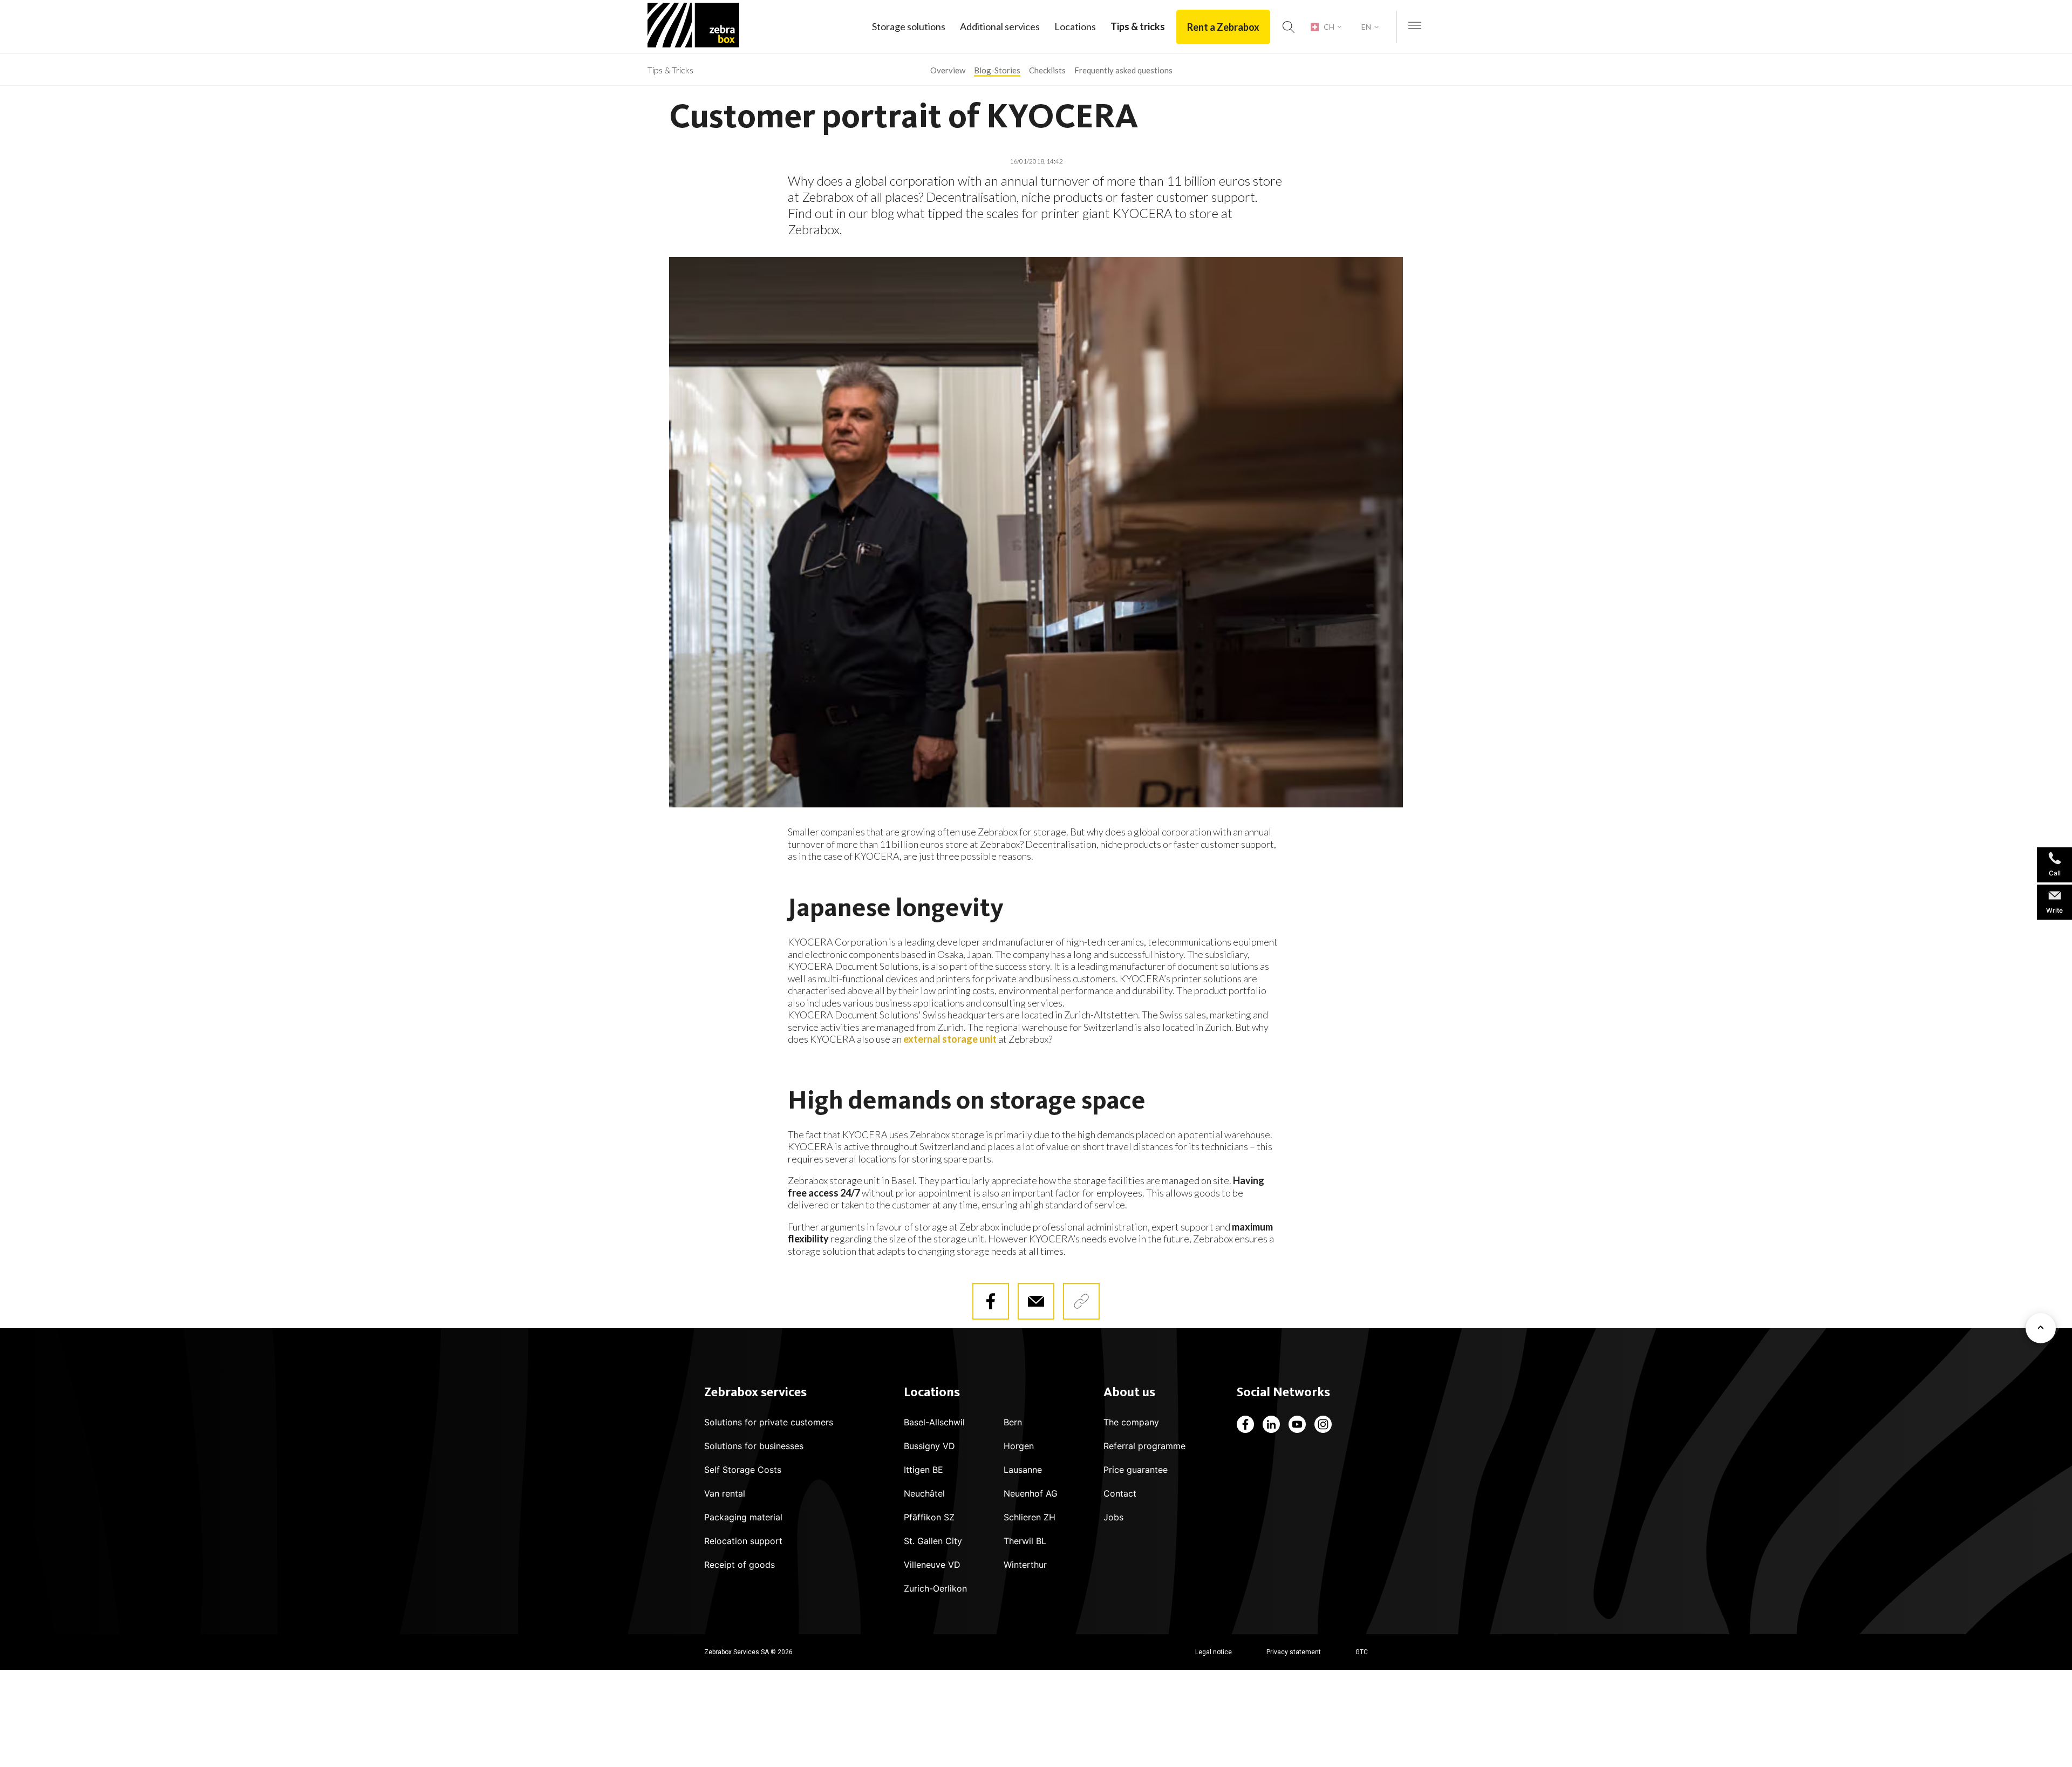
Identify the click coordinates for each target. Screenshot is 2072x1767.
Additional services (1000, 26)
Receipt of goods (739, 1565)
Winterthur (1025, 1565)
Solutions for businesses (754, 1446)
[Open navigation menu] (1415, 26)
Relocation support (743, 1541)
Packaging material (743, 1517)
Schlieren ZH (1030, 1517)
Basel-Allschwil (934, 1422)
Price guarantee (1136, 1470)
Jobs (1113, 1517)
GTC (1362, 1652)
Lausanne (1023, 1470)
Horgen (1019, 1446)
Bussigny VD (929, 1446)
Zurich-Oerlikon (935, 1588)
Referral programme (1144, 1446)
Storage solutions (909, 26)
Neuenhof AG (1031, 1493)
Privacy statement (1294, 1652)
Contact (1120, 1493)
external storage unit (950, 1039)
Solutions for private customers (769, 1422)
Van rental (725, 1493)
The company (1131, 1422)
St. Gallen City (933, 1541)
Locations (1075, 26)
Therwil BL (1025, 1541)
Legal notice (1214, 1652)
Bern (1013, 1422)
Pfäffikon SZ (929, 1517)
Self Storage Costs (743, 1470)
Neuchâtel (924, 1493)
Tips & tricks (1138, 26)
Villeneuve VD (932, 1565)
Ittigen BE (923, 1470)
